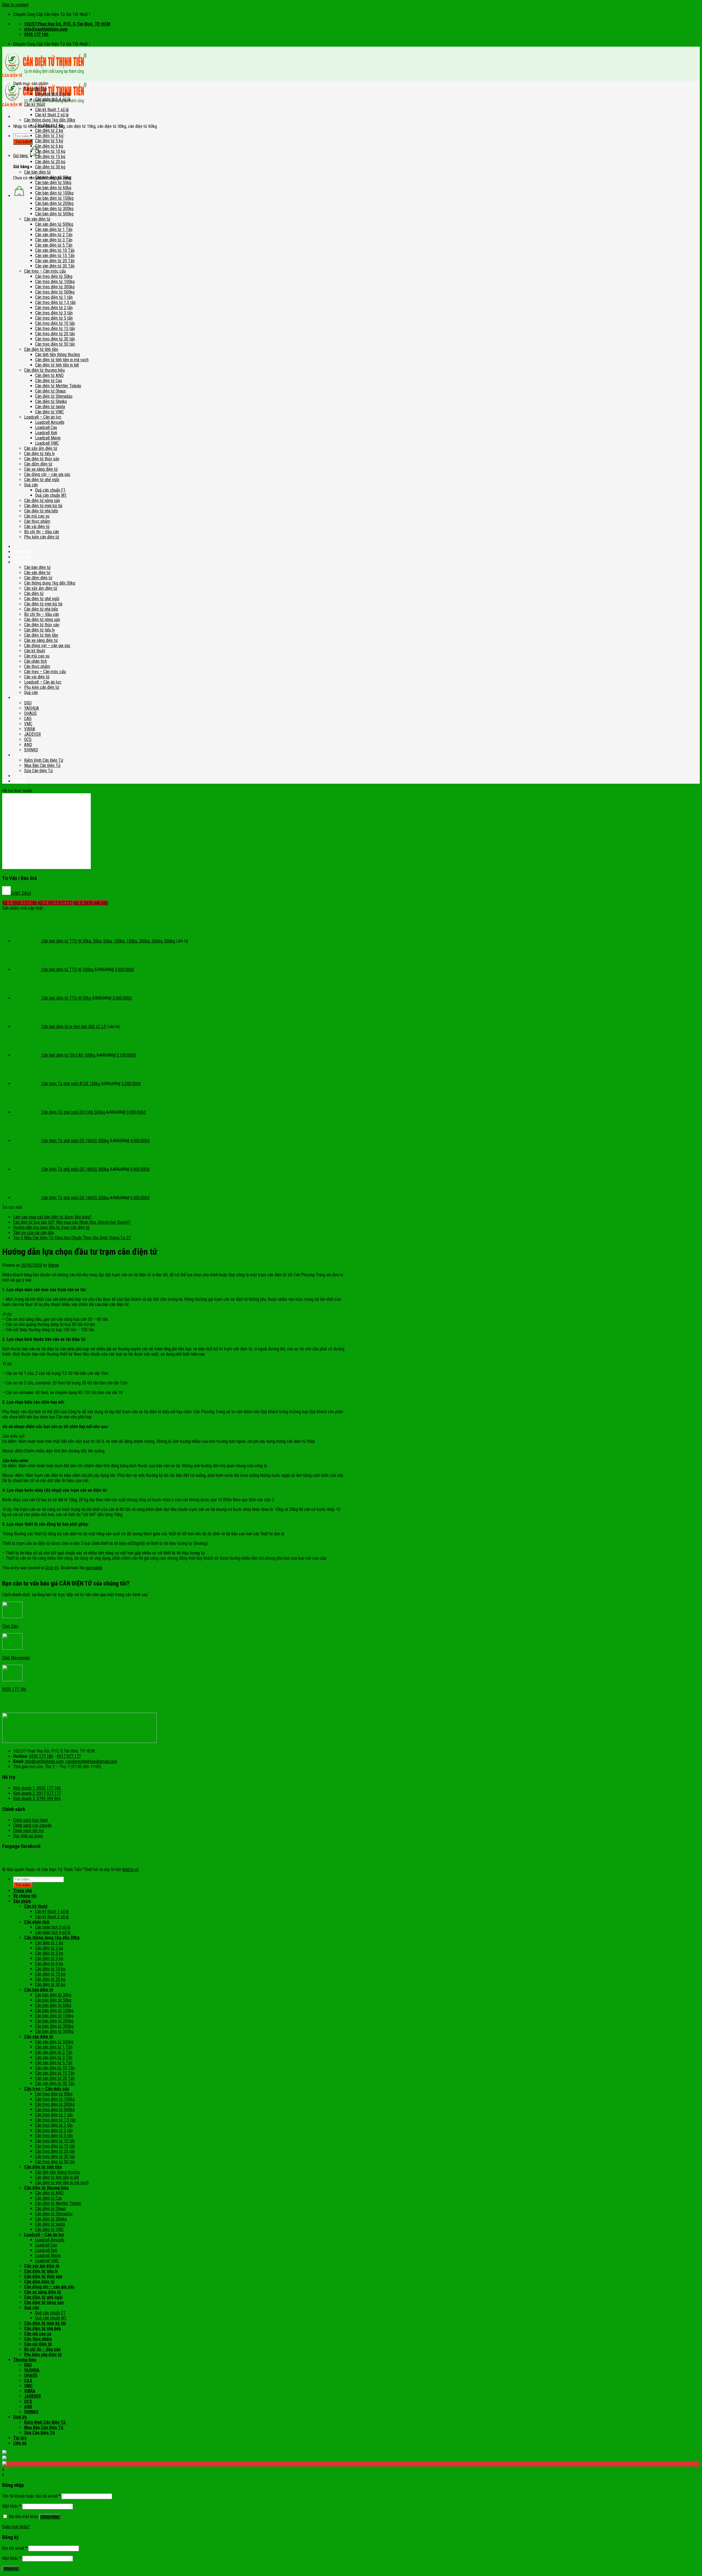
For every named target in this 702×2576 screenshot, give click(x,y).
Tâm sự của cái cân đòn (34, 1233)
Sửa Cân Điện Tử (39, 771)
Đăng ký (11, 2569)
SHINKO (31, 750)
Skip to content (15, 5)
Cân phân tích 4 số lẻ (53, 99)
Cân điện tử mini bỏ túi (43, 506)
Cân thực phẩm (37, 521)
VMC (28, 724)
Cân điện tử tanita (50, 407)
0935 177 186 (41, 1756)
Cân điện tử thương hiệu (44, 370)
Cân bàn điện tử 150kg (54, 198)
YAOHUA (32, 708)
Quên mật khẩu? (16, 2527)
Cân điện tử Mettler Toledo (58, 386)
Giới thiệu (22, 557)
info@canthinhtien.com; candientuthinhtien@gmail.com (71, 1761)
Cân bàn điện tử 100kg (54, 193)
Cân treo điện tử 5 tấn (54, 318)
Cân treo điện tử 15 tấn (55, 328)
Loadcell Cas (46, 428)
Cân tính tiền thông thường (57, 355)
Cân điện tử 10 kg (50, 151)
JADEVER (32, 734)
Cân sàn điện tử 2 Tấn (54, 235)
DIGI (28, 703)
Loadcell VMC (47, 443)
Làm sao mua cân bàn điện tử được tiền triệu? (52, 1217)
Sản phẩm (22, 562)
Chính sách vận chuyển (32, 1825)
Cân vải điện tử (37, 527)
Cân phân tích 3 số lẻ (53, 94)
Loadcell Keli (46, 433)
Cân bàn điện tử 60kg (53, 188)
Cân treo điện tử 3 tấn (54, 313)
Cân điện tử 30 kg (50, 167)
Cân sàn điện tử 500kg (54, 224)
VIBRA (30, 729)
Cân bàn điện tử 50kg (53, 183)
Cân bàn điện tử (37, 172)
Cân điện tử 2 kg (49, 130)
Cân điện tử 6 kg (49, 146)
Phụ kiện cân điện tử (42, 537)
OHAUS (30, 713)
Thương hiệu (25, 2360)
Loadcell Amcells (50, 422)
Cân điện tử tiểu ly (39, 454)
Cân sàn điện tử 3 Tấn (54, 240)
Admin (54, 1265)
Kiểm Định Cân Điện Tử (44, 760)
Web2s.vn (130, 1870)
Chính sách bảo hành (30, 1820)
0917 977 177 (69, 1756)
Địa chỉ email (15, 2548)
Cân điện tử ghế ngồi (42, 480)
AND (28, 745)
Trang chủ (22, 552)
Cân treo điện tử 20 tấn (55, 334)
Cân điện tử (34, 593)
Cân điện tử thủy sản (42, 459)
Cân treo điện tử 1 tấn (54, 297)
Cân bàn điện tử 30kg (53, 177)
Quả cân (31, 485)
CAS (28, 719)
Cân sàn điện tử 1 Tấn (54, 229)
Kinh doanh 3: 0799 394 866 (37, 1798)
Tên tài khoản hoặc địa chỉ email (31, 2496)
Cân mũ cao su (37, 516)
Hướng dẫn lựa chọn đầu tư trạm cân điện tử (51, 1227)
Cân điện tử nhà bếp (41, 511)
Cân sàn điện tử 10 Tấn (55, 250)
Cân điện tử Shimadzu (54, 396)
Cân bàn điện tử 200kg (54, 203)
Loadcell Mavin (48, 438)
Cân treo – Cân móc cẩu (45, 271)
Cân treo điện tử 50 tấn (55, 344)
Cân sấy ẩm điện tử (41, 448)
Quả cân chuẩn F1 (50, 490)
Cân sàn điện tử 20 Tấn (55, 261)
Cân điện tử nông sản (42, 500)
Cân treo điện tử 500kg (55, 292)
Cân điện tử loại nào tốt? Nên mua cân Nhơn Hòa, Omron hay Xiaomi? (72, 1222)
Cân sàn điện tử (37, 219)
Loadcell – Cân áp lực (43, 417)
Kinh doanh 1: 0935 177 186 (37, 1788)
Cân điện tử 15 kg (50, 156)
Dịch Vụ (20, 755)
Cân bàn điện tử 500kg (54, 214)
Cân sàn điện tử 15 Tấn (55, 256)
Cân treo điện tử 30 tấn (55, 339)
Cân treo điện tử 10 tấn (55, 323)
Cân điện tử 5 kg (49, 141)
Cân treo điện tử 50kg (54, 276)
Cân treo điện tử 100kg (55, 282)
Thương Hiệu (25, 698)
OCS (28, 739)
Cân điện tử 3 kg (49, 136)
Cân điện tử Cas (49, 381)
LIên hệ (20, 781)
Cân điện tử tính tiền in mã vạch (62, 360)
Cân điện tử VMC (49, 412)
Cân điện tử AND (49, 375)
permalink (94, 1568)
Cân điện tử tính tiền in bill (57, 365)
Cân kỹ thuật (35, 104)
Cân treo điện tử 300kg (55, 287)
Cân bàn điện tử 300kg (54, 209)
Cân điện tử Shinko (51, 401)
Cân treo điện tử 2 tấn (54, 308)
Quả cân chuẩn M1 (51, 495)
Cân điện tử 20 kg (50, 162)
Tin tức (20, 776)
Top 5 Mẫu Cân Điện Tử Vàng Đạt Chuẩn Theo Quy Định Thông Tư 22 (72, 1238)
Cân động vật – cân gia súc (47, 474)
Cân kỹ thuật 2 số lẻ (52, 115)
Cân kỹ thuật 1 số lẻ (52, 110)
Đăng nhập (50, 2517)
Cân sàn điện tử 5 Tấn (54, 245)
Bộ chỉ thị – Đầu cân (42, 532)
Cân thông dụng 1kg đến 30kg (50, 120)
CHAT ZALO (21, 893)
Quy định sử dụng (28, 1836)
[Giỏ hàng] (19, 196)
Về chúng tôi (25, 1896)
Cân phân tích (36, 89)
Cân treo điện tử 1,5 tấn (55, 302)
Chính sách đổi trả (28, 1831)
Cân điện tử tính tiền (41, 349)
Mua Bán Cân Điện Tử (42, 765)
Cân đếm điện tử (38, 464)
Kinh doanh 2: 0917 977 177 (37, 1793)
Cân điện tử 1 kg (49, 125)
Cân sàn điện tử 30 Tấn (55, 266)
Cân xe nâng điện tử (41, 469)
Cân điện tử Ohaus (50, 391)
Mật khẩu (12, 2506)
